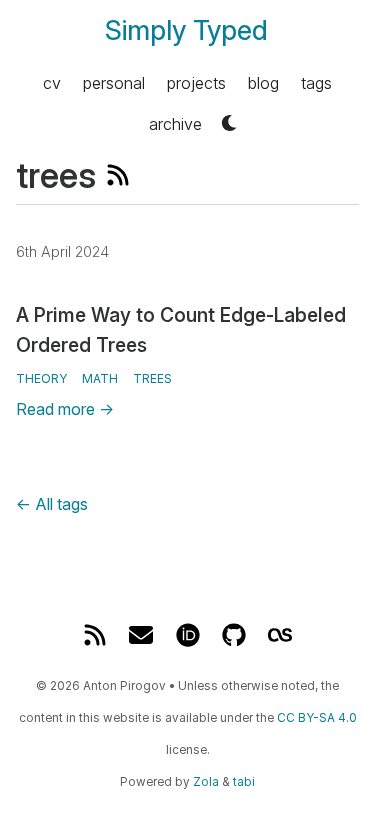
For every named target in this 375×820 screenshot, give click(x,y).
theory (41, 378)
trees (152, 378)
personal (114, 82)
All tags (52, 504)
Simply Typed (186, 30)
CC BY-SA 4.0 (317, 718)
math (100, 378)
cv (52, 82)
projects (196, 82)
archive (175, 123)
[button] (229, 123)
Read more (65, 409)
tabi (244, 782)
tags (316, 82)
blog (263, 82)
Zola (206, 782)
